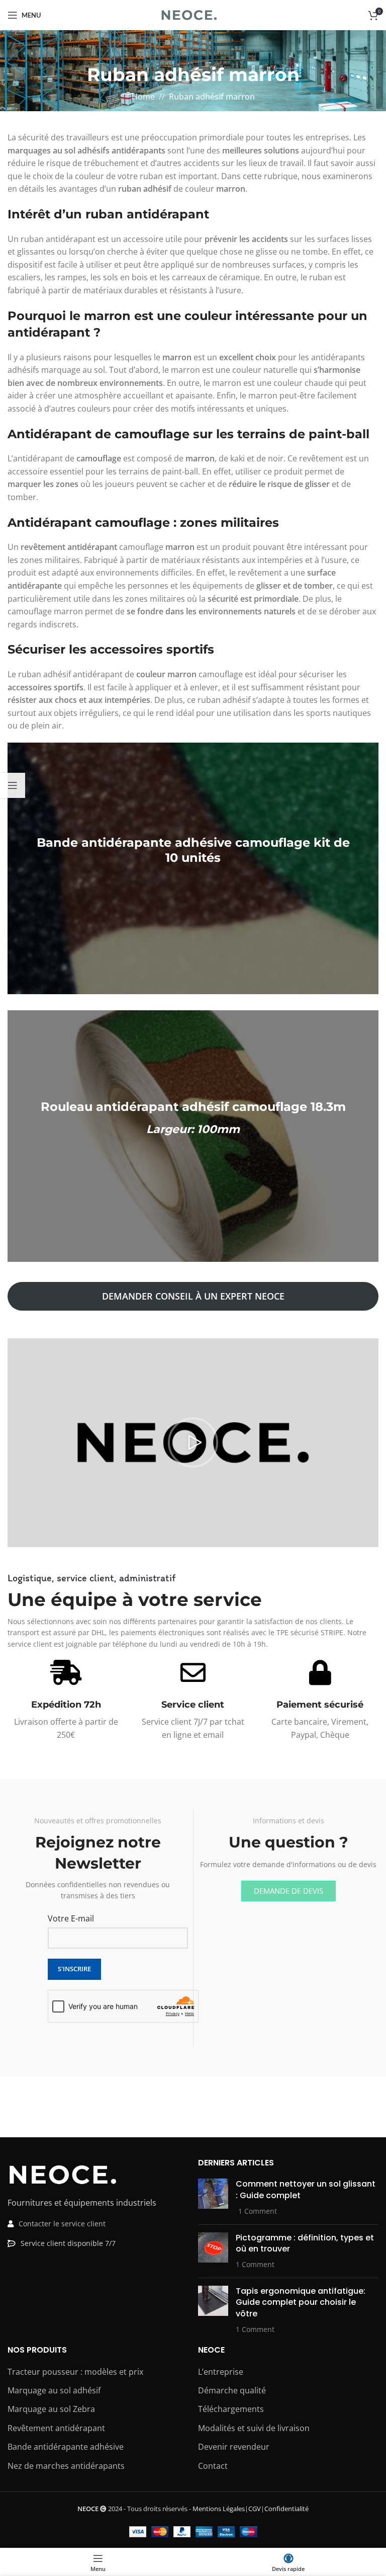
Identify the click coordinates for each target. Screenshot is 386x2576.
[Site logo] (193, 14)
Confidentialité (286, 2509)
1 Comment (258, 2211)
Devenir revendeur (234, 2447)
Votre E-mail (71, 1918)
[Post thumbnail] (213, 2198)
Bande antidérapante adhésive (66, 2447)
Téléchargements (231, 2409)
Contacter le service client (62, 2224)
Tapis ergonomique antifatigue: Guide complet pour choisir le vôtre (301, 2302)
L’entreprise (221, 2372)
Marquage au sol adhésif (54, 2390)
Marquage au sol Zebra (51, 2409)
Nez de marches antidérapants (66, 2466)
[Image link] (63, 2174)
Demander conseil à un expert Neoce (193, 1296)
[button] (193, 1442)
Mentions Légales (219, 2509)
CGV (255, 2509)
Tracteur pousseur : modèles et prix (75, 2372)
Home (143, 97)
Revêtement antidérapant (56, 2428)
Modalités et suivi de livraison (254, 2428)
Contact (213, 2466)
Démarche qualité (232, 2390)
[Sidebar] (13, 785)
